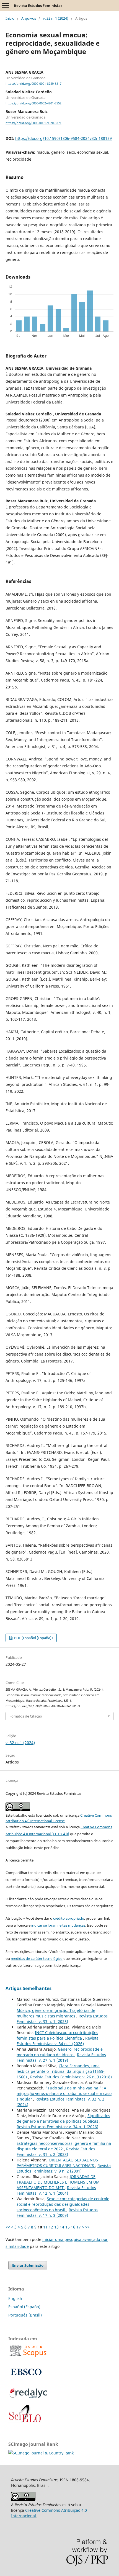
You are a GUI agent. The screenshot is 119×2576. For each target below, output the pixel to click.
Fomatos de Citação (26, 1716)
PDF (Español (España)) (33, 1638)
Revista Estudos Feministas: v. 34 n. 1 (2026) (58, 2041)
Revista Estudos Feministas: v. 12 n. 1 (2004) (56, 2190)
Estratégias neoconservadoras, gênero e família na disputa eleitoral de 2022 (64, 2146)
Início (10, 18)
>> (87, 2227)
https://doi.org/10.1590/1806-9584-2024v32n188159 (64, 138)
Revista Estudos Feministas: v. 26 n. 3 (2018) (71, 2077)
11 (45, 2227)
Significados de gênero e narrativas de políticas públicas (63, 2118)
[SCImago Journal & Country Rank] (41, 2453)
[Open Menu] (6, 6)
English (15, 2298)
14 (62, 2227)
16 (73, 2227)
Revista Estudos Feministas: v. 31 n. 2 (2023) (56, 2152)
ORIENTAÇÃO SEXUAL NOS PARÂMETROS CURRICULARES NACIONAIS (57, 2163)
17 (79, 2227)
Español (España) (24, 2307)
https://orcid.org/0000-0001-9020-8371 (33, 123)
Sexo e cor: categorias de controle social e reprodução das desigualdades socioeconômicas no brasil (63, 2204)
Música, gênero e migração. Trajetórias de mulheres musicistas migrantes (56, 2013)
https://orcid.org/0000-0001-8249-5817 (33, 84)
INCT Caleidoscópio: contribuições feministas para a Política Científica (57, 2035)
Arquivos (29, 18)
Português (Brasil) (25, 2315)
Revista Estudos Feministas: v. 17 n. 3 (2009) (57, 2213)
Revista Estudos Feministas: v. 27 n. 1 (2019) (61, 2057)
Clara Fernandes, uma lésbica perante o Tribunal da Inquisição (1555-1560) (61, 2071)
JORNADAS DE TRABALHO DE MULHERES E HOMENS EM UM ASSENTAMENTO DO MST (58, 2182)
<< (8, 2227)
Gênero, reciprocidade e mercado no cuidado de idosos (60, 2052)
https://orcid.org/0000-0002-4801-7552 (33, 103)
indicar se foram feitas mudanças (58, 1925)
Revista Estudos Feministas (38, 6)
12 (51, 2227)
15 (68, 2227)
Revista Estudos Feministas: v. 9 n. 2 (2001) (64, 2168)
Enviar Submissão (28, 2265)
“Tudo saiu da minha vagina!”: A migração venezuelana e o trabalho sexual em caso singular (64, 2093)
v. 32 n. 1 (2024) (56, 18)
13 (56, 2227)
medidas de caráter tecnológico (37, 1958)
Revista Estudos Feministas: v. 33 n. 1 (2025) (62, 2019)
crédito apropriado (69, 1918)
